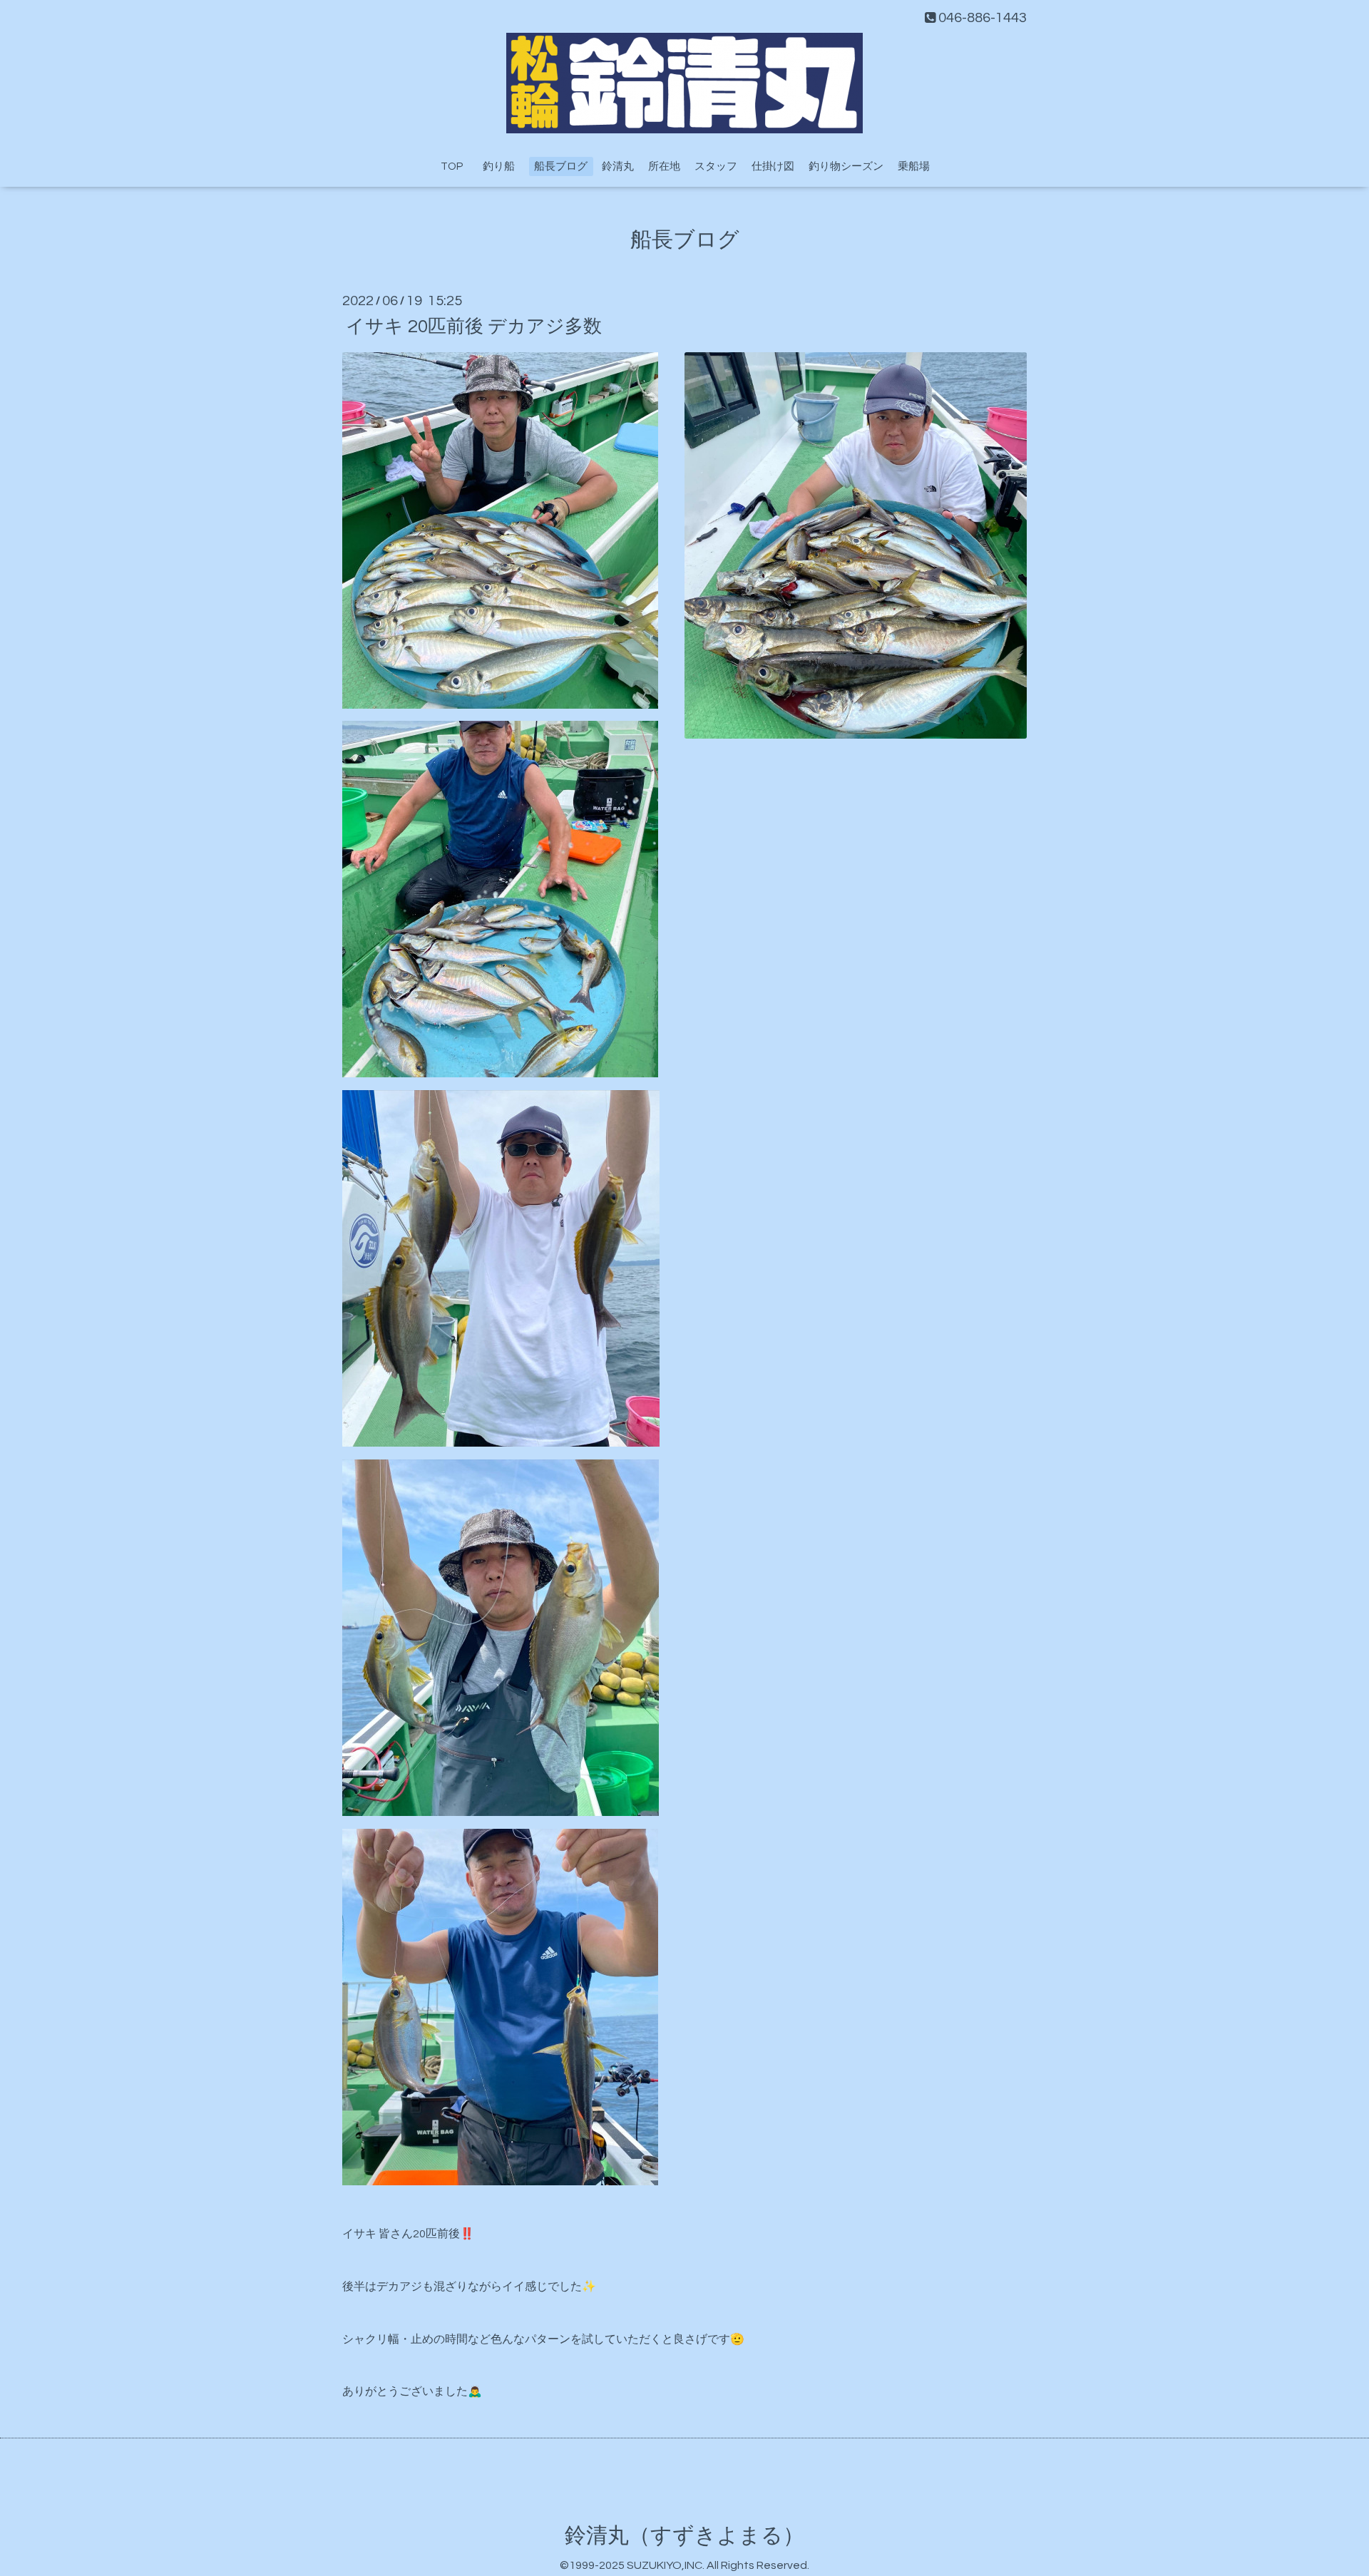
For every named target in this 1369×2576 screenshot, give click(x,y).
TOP (452, 166)
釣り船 (504, 166)
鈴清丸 (618, 166)
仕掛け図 (773, 166)
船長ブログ (561, 166)
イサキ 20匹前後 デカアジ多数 (474, 326)
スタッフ (716, 166)
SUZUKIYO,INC (665, 2565)
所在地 (664, 166)
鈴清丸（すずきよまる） (684, 2536)
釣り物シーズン (846, 166)
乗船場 (914, 166)
